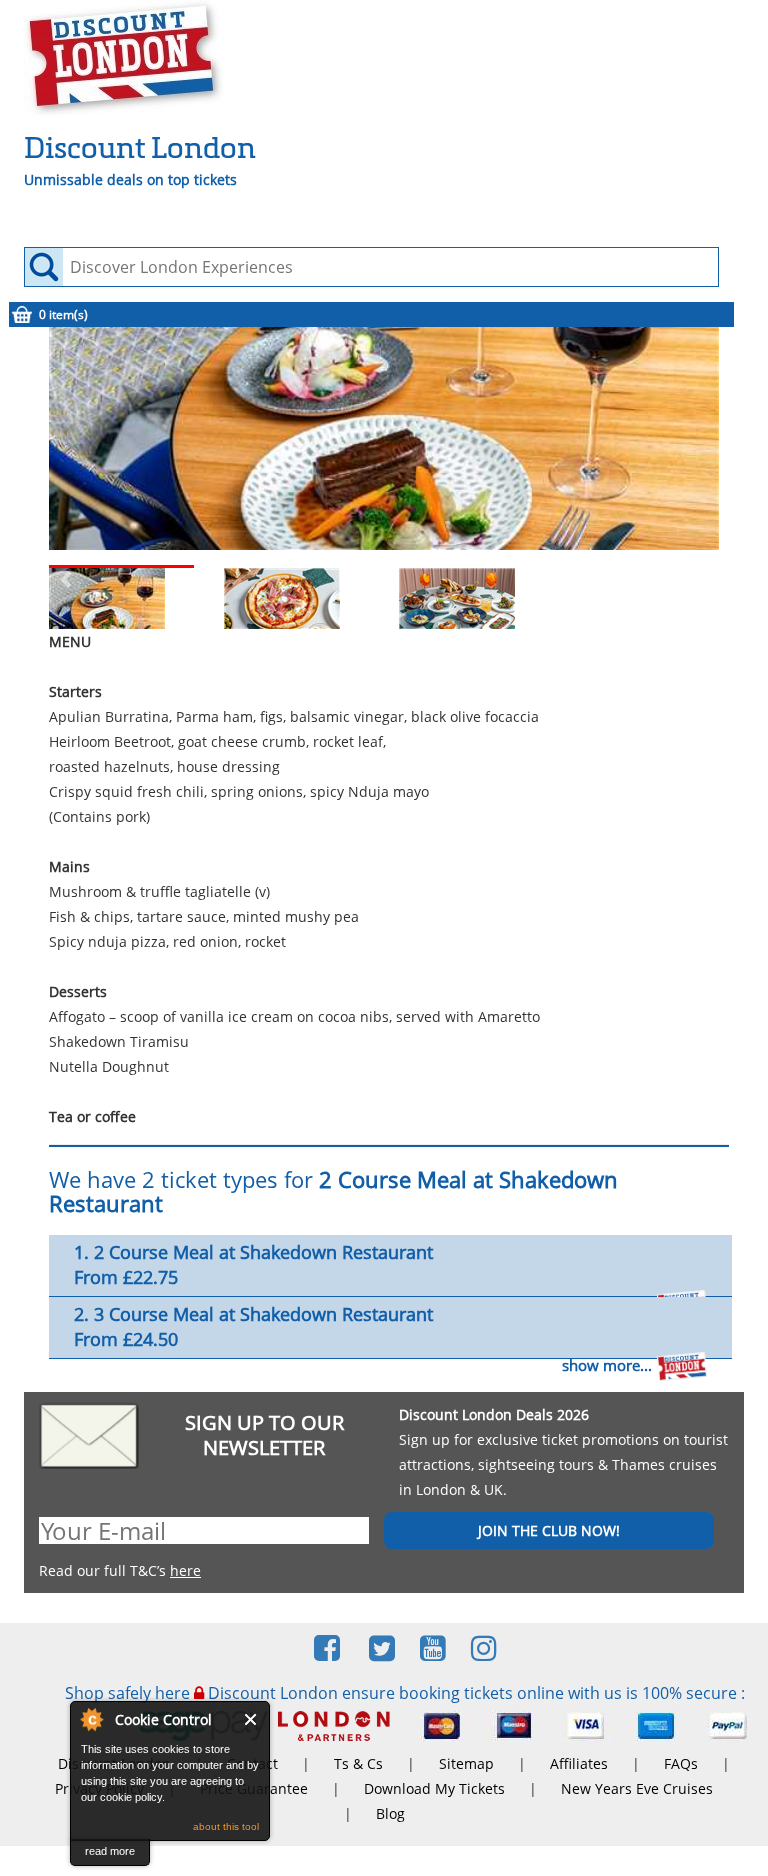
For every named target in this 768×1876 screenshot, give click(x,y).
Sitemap (466, 1763)
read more (110, 1851)
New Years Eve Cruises (637, 1788)
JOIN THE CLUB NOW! (549, 1530)
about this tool (226, 1826)
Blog (390, 1813)
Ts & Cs (358, 1763)
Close (251, 1719)
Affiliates (579, 1763)
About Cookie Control (91, 1719)
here (185, 1570)
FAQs (681, 1763)
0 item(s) (63, 314)
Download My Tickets (434, 1788)
